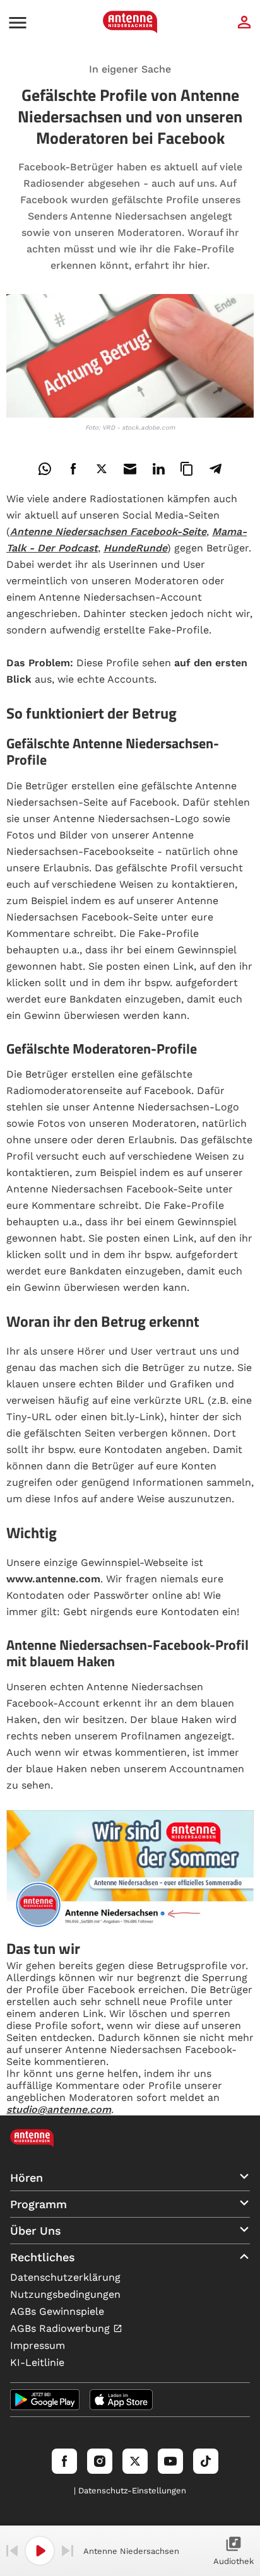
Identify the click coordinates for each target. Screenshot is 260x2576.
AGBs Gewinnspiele (57, 2311)
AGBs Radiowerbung (62, 2328)
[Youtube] (170, 2461)
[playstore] (45, 2400)
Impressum (38, 2345)
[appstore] (121, 2400)
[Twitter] (135, 2461)
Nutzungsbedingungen (65, 2294)
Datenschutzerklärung (65, 2277)
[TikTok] (206, 2461)
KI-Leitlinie (37, 2362)
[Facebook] (64, 2461)
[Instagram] (100, 2461)
